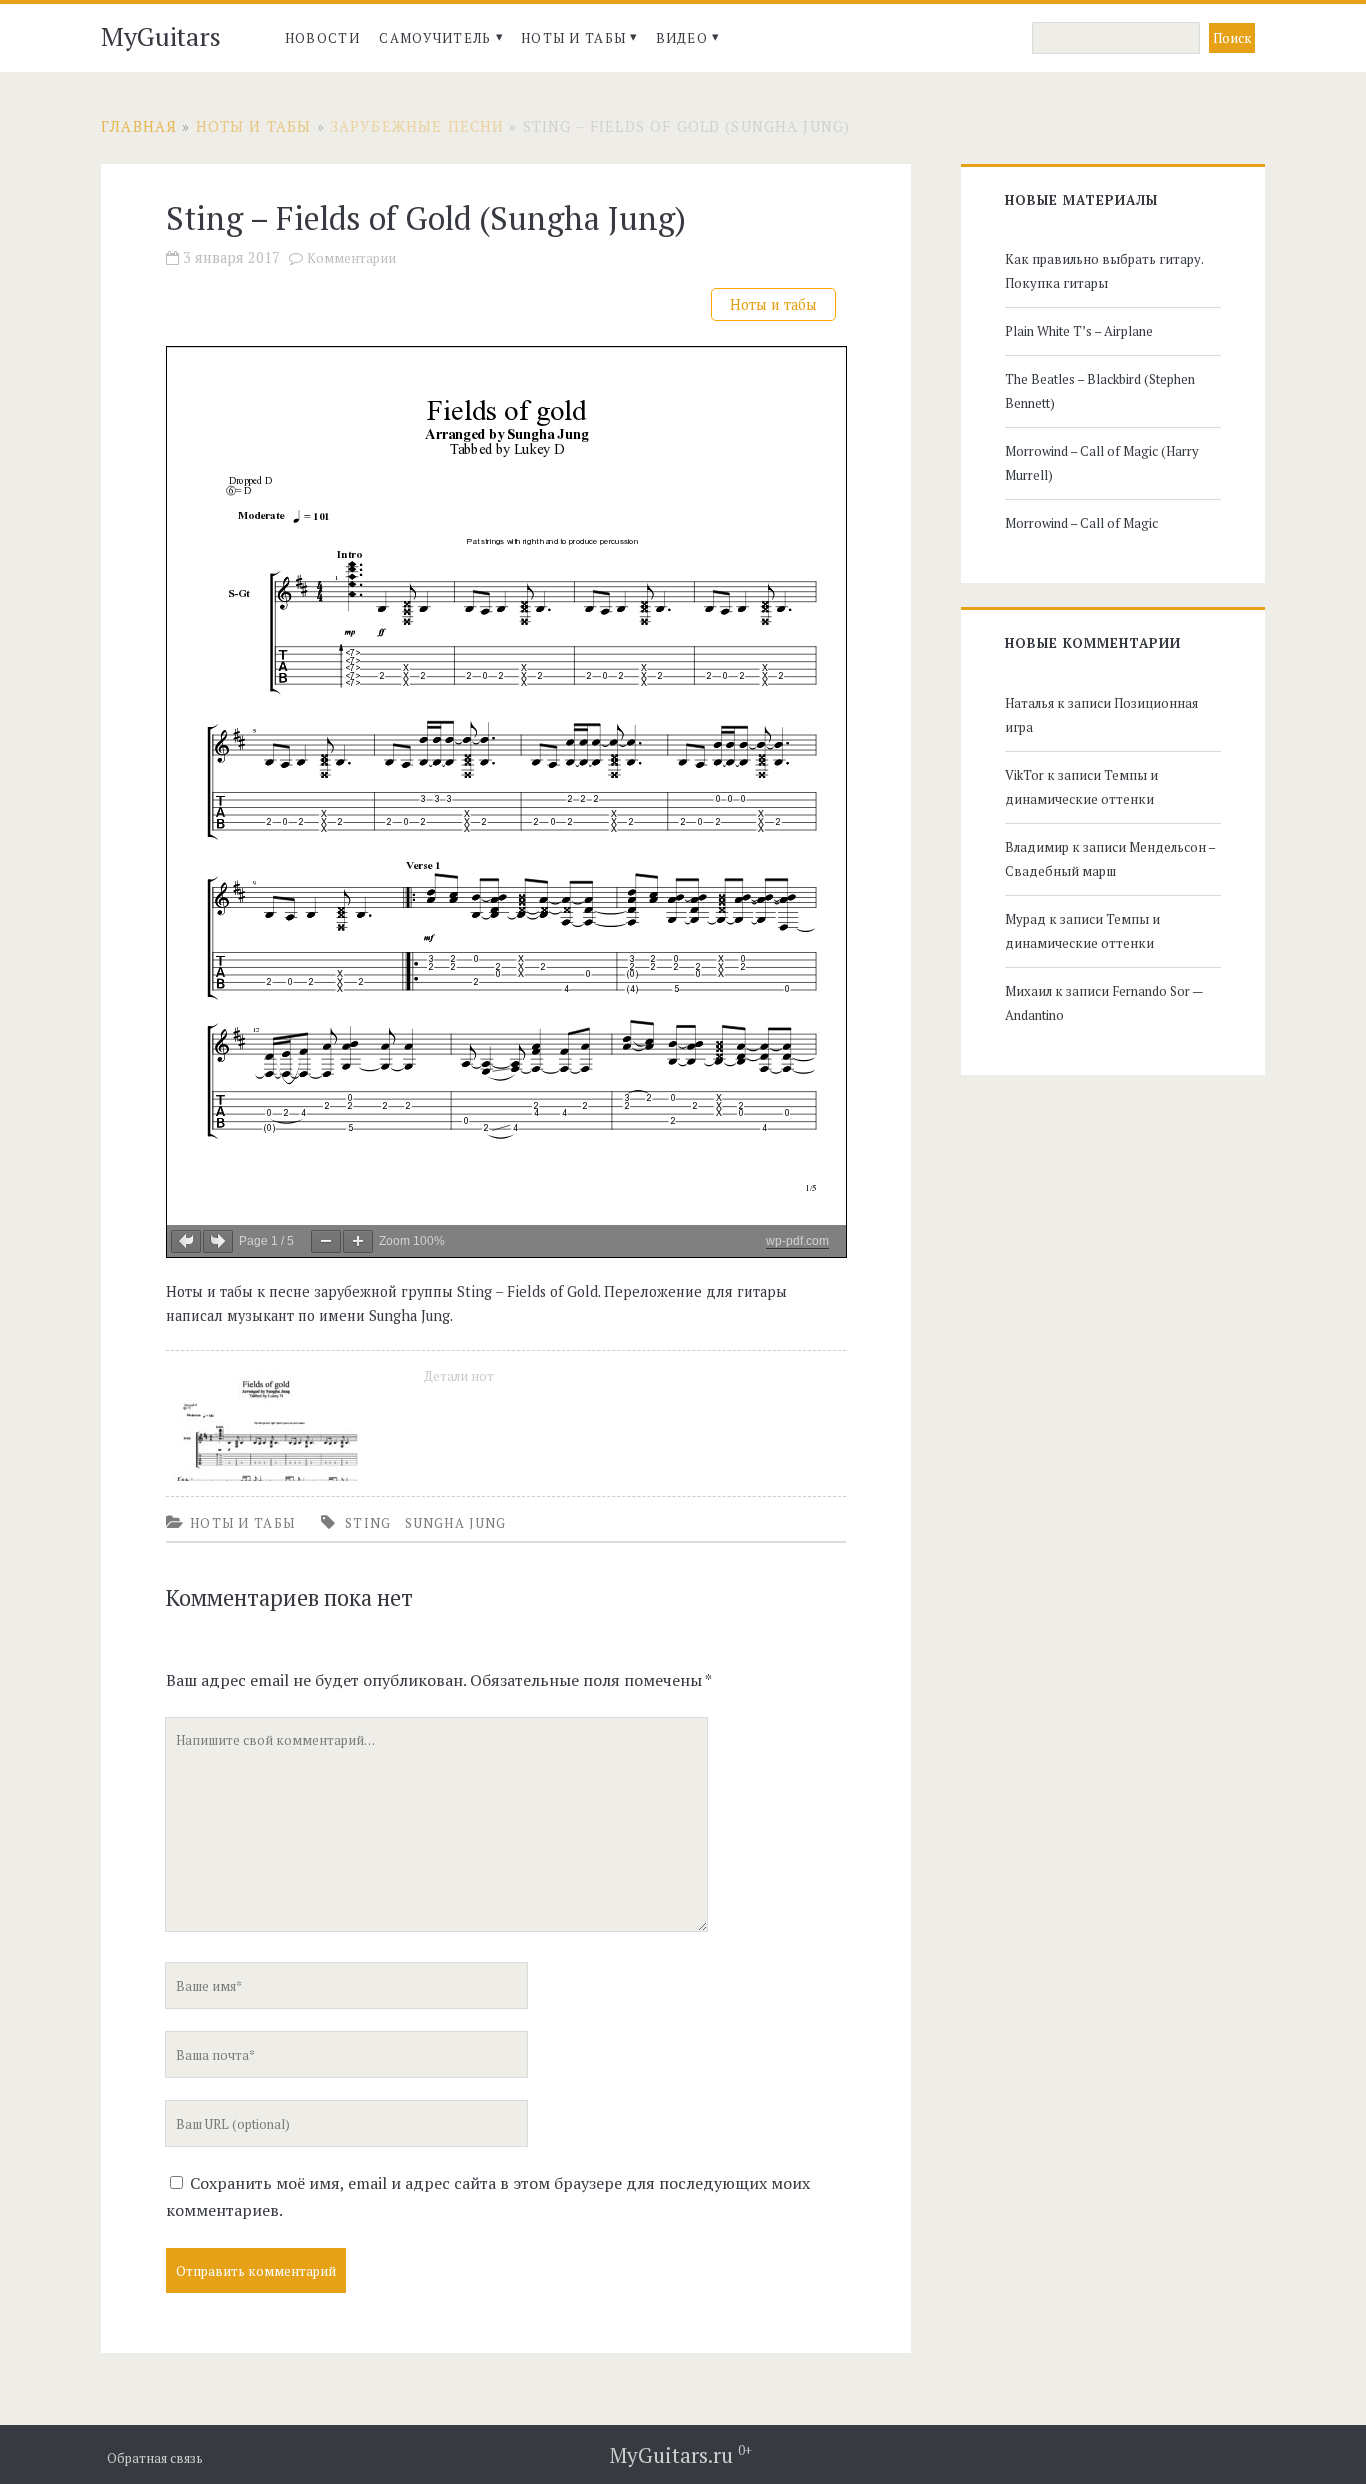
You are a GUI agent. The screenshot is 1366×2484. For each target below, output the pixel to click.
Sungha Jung (455, 1523)
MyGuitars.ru (681, 2455)
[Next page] (218, 1241)
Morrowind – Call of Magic (1081, 523)
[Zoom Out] (326, 1241)
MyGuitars (161, 36)
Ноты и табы (573, 38)
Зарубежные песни (417, 126)
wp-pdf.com (797, 1241)
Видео (682, 38)
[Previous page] (186, 1241)
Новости (322, 38)
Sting (368, 1523)
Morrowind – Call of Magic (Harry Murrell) (1102, 463)
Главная (139, 126)
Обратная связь (155, 2458)
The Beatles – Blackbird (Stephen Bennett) (1100, 391)
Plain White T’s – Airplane (1079, 331)
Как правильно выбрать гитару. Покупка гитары (1104, 271)
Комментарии (351, 258)
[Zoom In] (358, 1241)
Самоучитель (435, 38)
